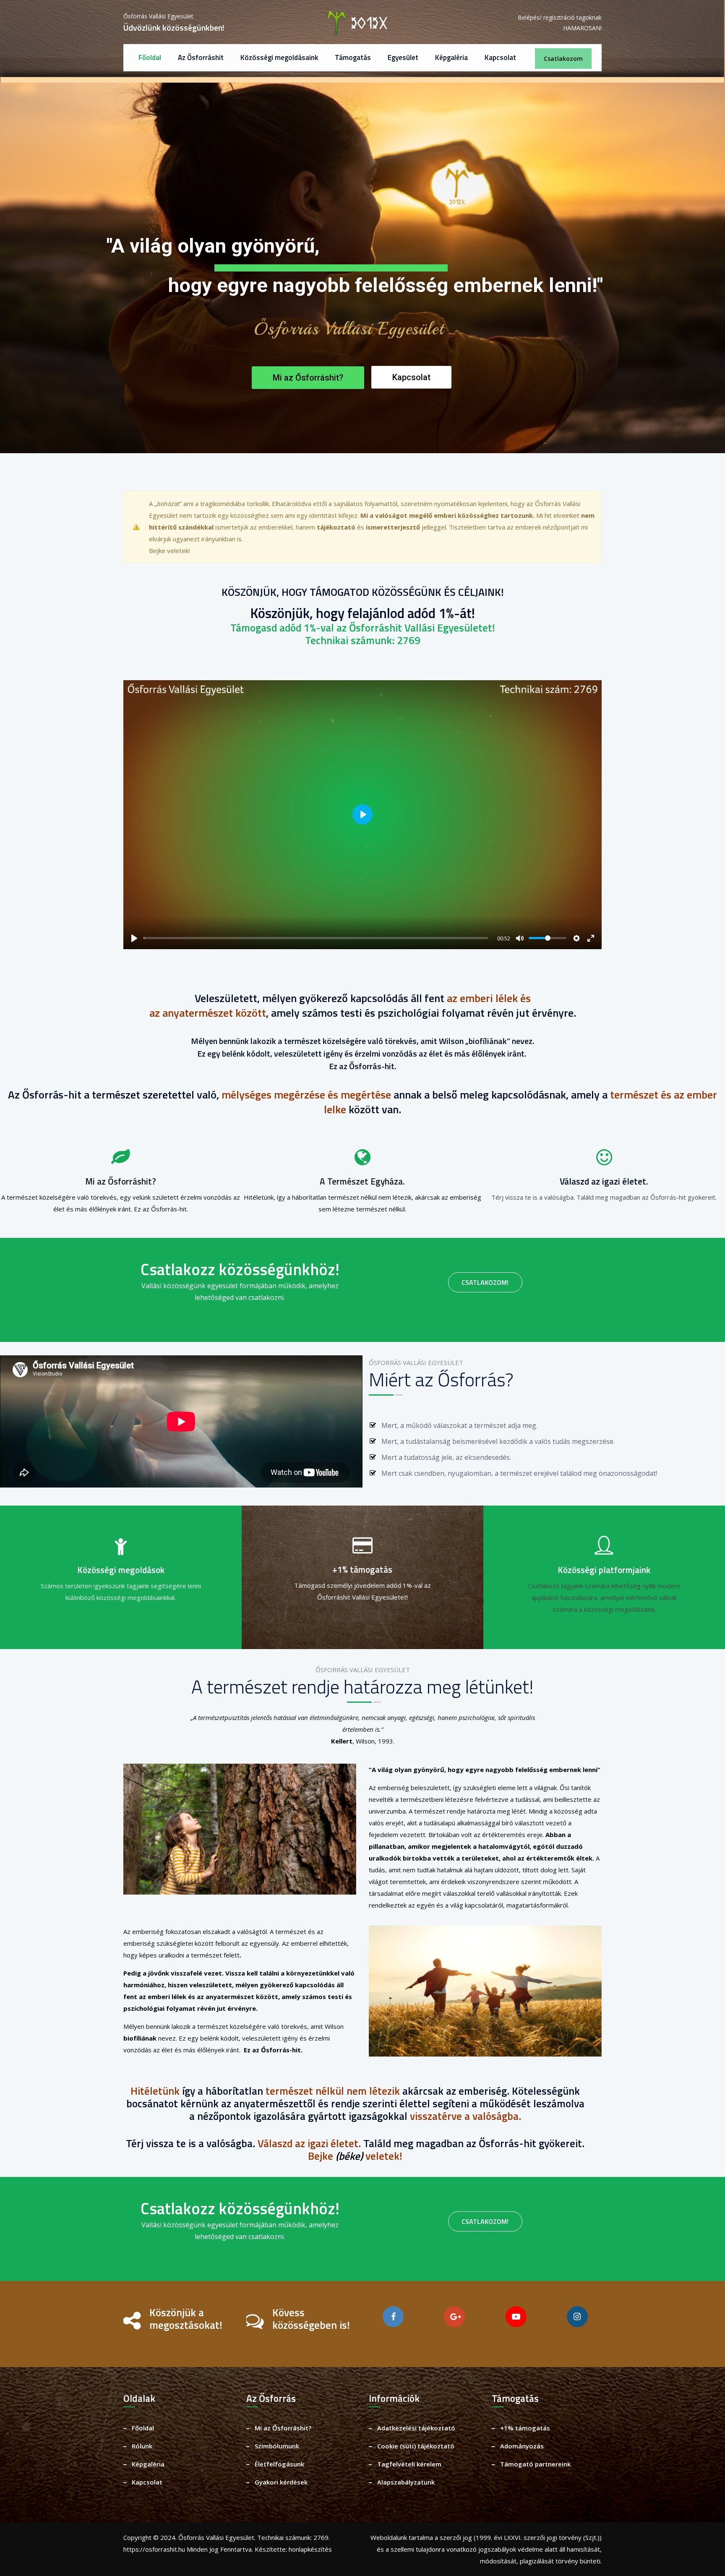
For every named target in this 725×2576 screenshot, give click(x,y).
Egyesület (403, 57)
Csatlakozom (563, 59)
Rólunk (377, 345)
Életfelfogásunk (279, 2464)
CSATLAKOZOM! (485, 1282)
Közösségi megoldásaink (279, 57)
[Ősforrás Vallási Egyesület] (363, 23)
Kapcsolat (500, 57)
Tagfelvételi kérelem (409, 2464)
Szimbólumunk (277, 2446)
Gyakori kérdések (281, 2482)
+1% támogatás (525, 2428)
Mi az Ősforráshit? (283, 2428)
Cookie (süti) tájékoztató (416, 2446)
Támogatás (353, 57)
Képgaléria (451, 57)
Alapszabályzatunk (406, 2482)
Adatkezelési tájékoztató (416, 2428)
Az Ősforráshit (201, 57)
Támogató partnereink (535, 2464)
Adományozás (522, 2446)
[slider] (316, 938)
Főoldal (150, 57)
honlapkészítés (310, 2549)
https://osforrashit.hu (154, 2549)
